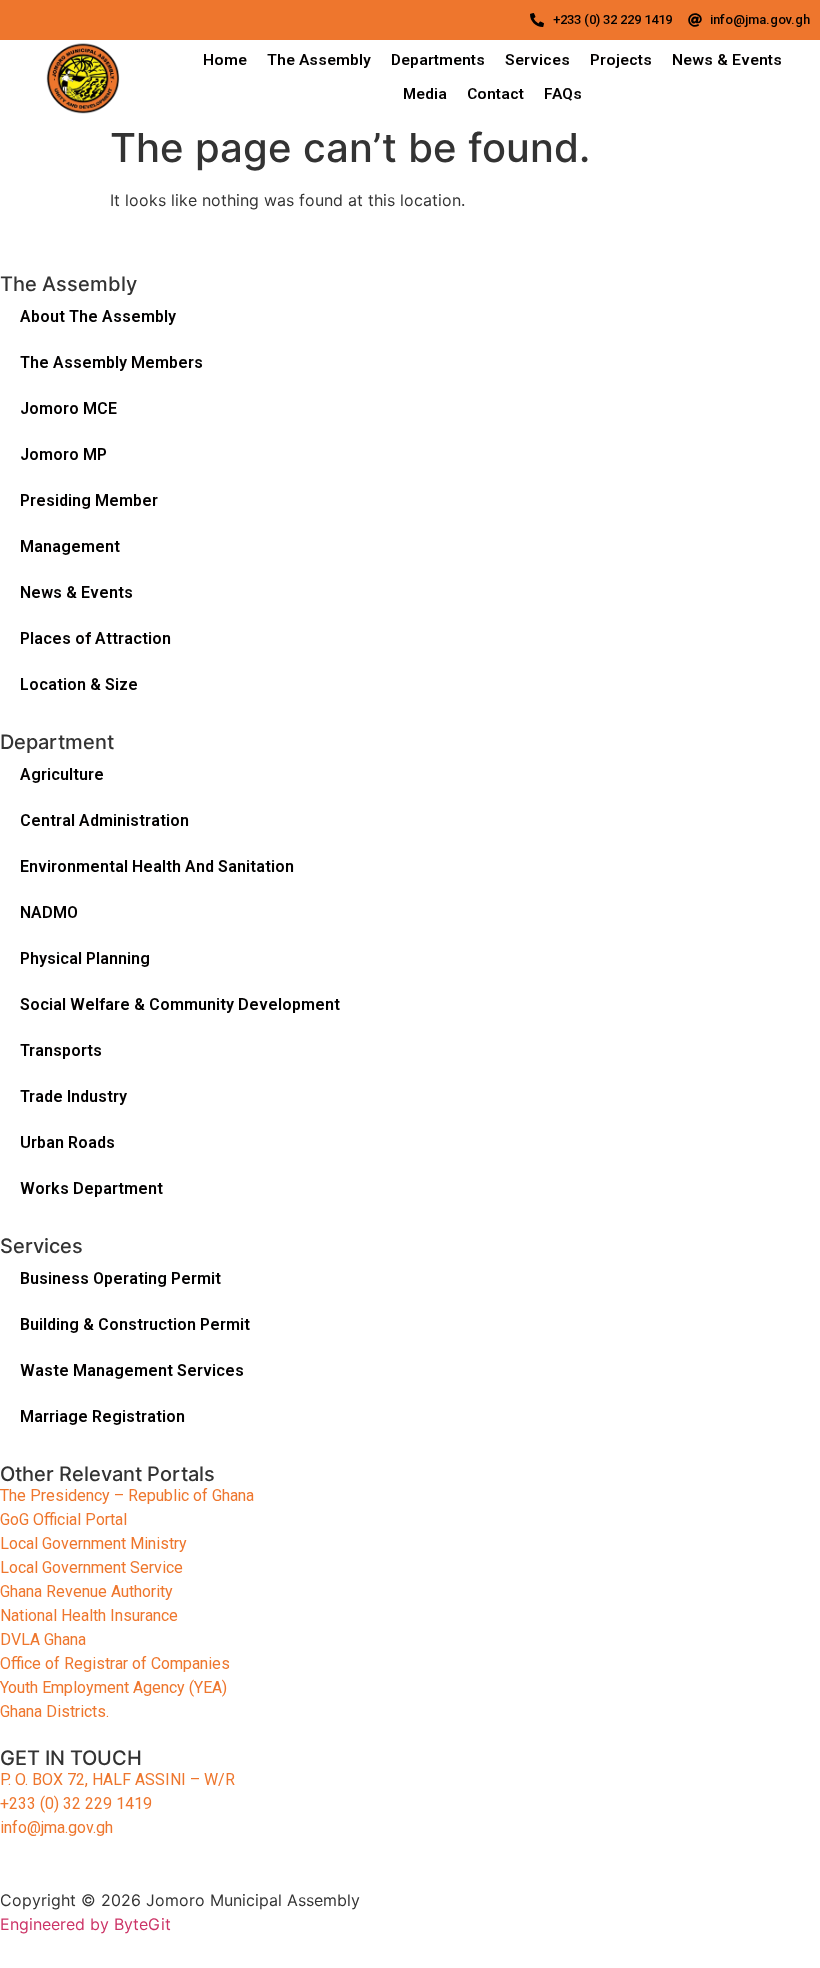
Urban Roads (67, 1142)
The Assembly (319, 60)
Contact (495, 94)
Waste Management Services (132, 1370)
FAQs (563, 94)
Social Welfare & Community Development (180, 1004)
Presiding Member (89, 500)
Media (425, 94)
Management (70, 546)
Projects (621, 60)
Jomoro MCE (68, 408)
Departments (438, 60)
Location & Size (79, 684)
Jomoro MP (63, 454)
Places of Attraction (95, 638)
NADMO (49, 912)
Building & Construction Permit (135, 1324)
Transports (61, 1050)
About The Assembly (98, 316)
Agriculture (64, 774)
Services (537, 60)
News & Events (727, 60)
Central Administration (104, 820)
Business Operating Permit (120, 1278)
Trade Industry (73, 1096)
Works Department (91, 1188)
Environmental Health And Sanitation (157, 866)
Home (225, 60)
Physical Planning (85, 958)
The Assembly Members (111, 362)
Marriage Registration (102, 1416)
